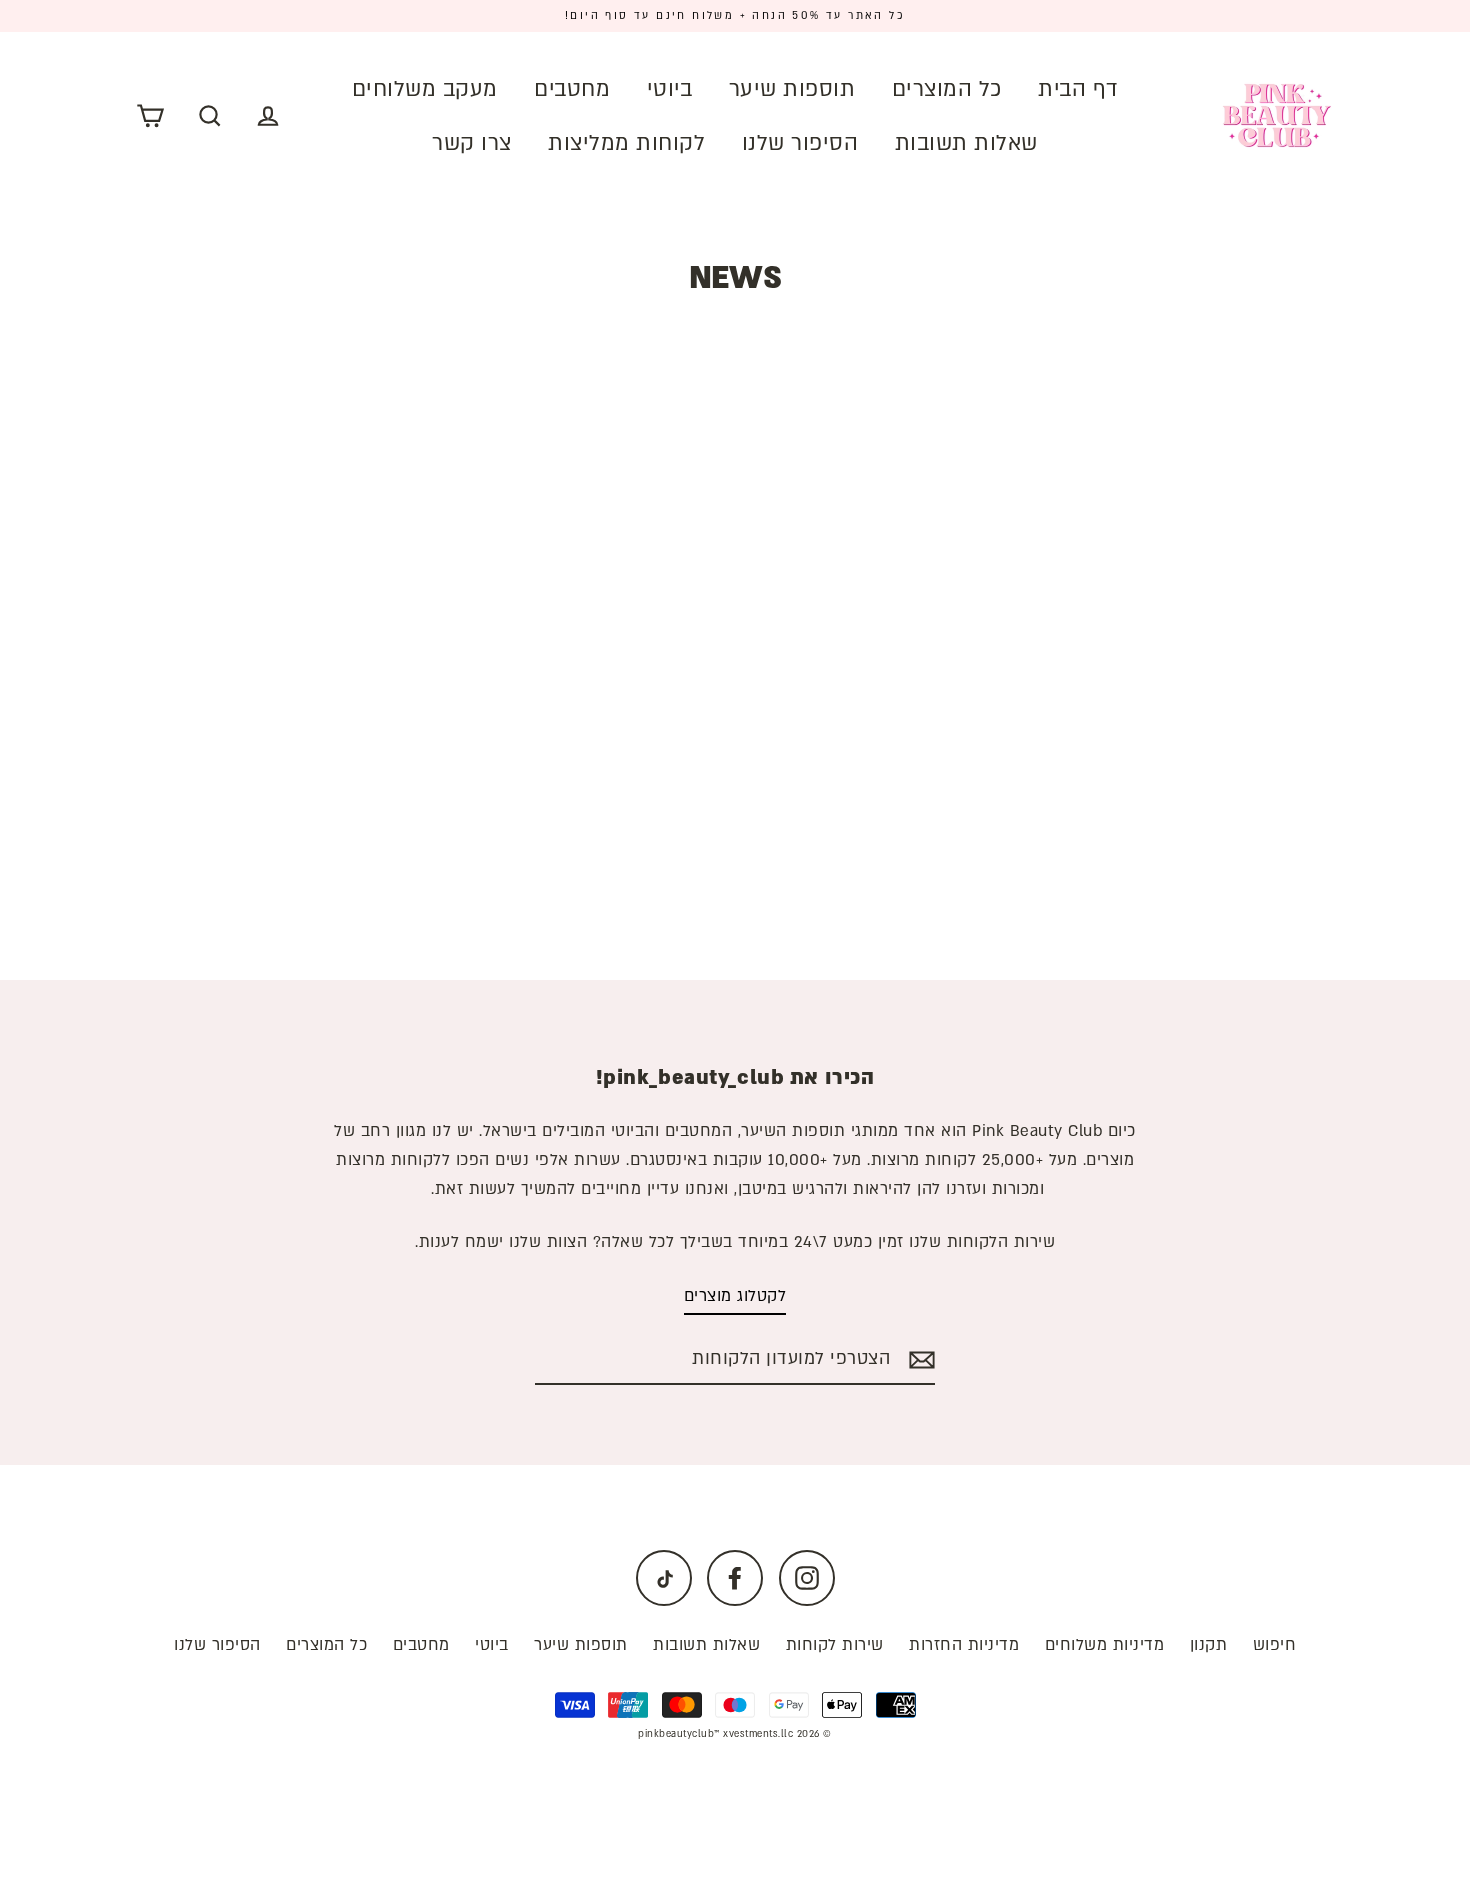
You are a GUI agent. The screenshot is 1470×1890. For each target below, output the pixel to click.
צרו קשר (472, 143)
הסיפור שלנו (800, 143)
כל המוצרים (947, 89)
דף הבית (1078, 89)
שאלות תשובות (966, 143)
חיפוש (1275, 1645)
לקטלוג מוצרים (735, 1296)
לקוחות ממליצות (626, 143)
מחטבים (572, 89)
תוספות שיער (792, 89)
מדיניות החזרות (964, 1645)
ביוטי (670, 89)
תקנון (1209, 1645)
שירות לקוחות (835, 1645)
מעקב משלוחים (425, 89)
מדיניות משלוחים (1105, 1645)
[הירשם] (919, 1360)
